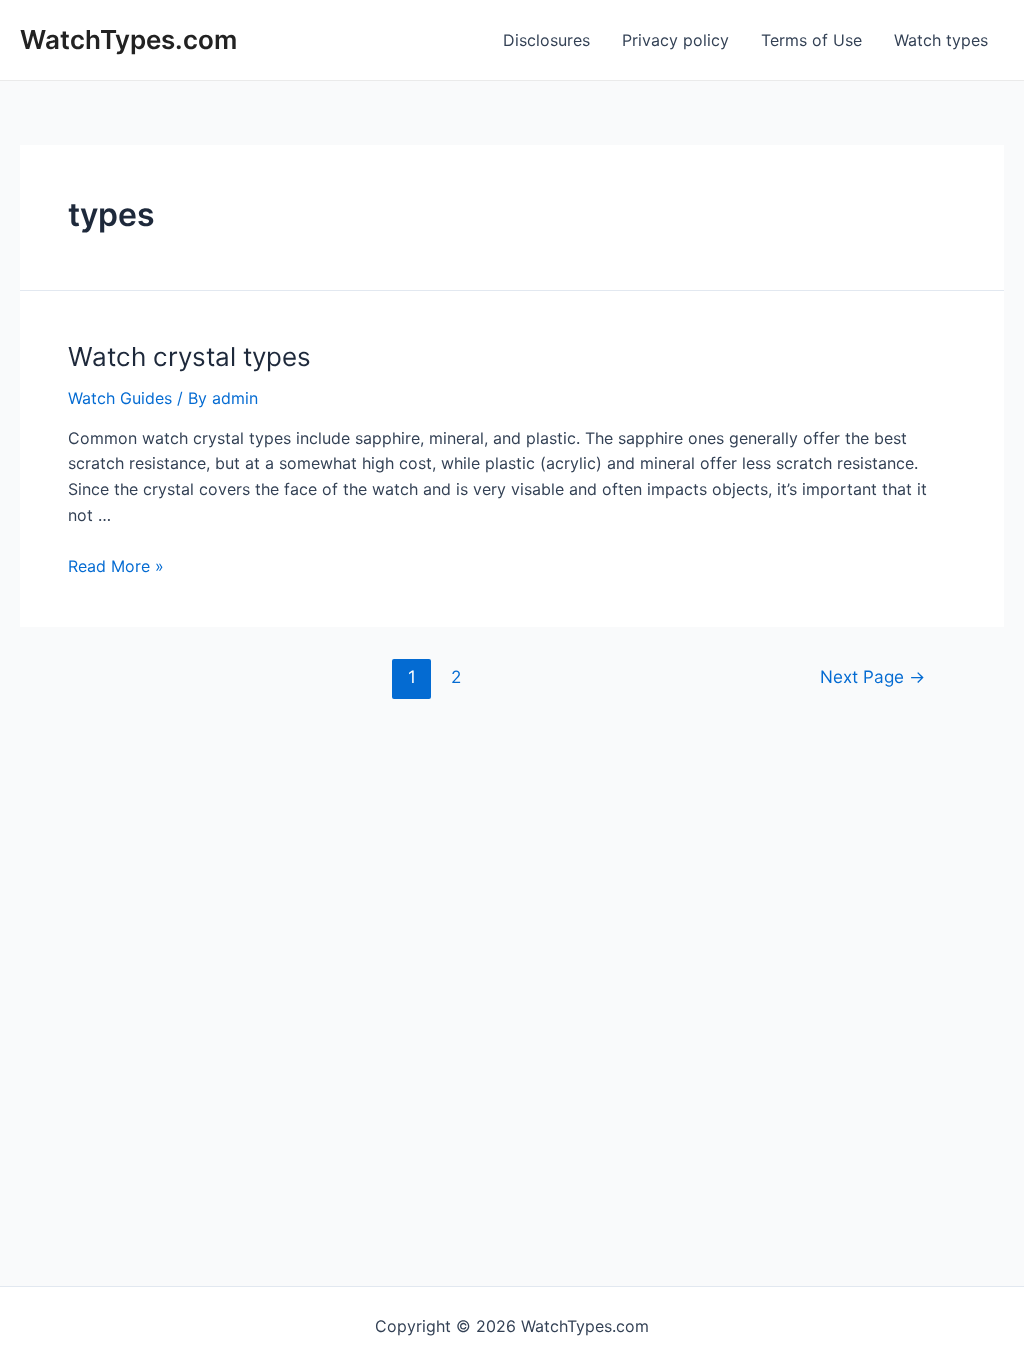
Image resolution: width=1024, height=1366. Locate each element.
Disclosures (546, 40)
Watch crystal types (189, 356)
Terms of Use (811, 40)
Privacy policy (675, 40)
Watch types (941, 40)
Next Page (872, 676)
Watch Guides (120, 398)
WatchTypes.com (128, 39)
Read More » (116, 566)
